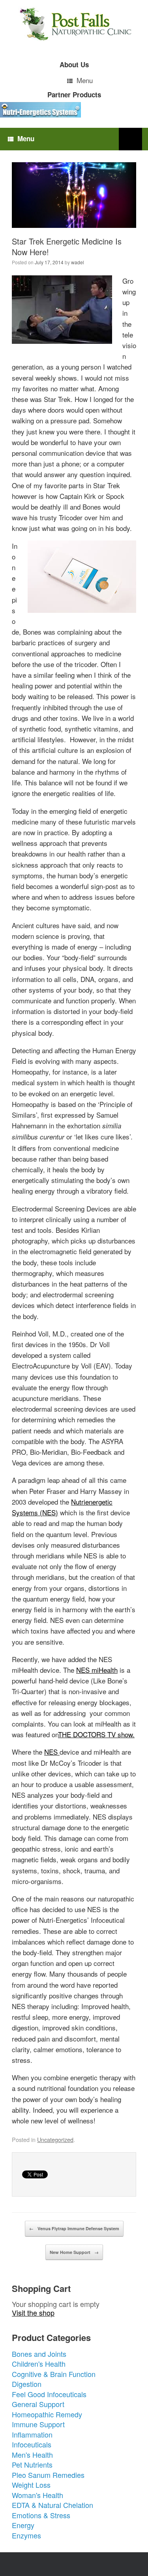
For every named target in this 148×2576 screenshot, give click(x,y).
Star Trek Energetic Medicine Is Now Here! (67, 246)
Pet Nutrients (32, 2464)
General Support (38, 2404)
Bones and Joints (39, 2354)
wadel (78, 262)
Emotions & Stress (41, 2515)
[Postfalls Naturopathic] (74, 24)
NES (52, 1752)
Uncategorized (55, 2139)
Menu (85, 80)
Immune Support (38, 2424)
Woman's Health (37, 2495)
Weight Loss (31, 2485)
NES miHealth (97, 1670)
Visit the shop (33, 2313)
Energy (23, 2525)
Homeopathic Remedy (47, 2414)
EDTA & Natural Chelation (52, 2505)
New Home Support (74, 2252)
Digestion (27, 2384)
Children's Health (39, 2364)
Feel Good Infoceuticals (49, 2394)
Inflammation (32, 2434)
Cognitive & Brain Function (54, 2374)
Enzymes (26, 2535)
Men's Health (32, 2455)
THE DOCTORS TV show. (96, 1734)
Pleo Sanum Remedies (48, 2475)
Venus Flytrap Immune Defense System (74, 2228)
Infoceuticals (32, 2444)
